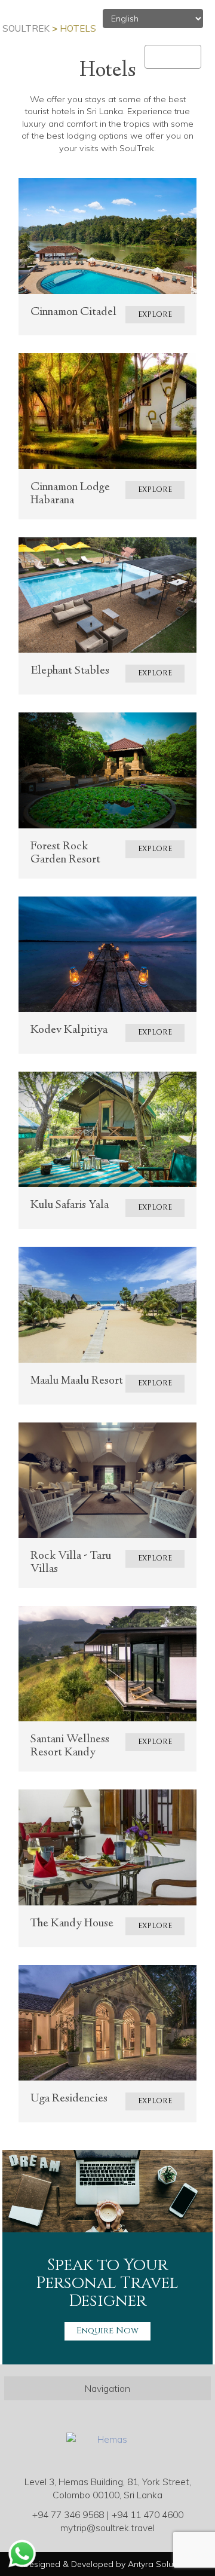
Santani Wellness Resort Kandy (70, 1746)
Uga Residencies (69, 2099)
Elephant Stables (70, 671)
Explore (155, 315)
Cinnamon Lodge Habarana (70, 494)
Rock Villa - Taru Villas (71, 1563)
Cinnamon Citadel (73, 312)
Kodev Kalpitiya (69, 1030)
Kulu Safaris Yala (70, 1205)
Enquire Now (107, 2331)
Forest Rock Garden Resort (65, 853)
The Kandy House (72, 1924)
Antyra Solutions (160, 2564)
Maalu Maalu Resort (77, 1381)
